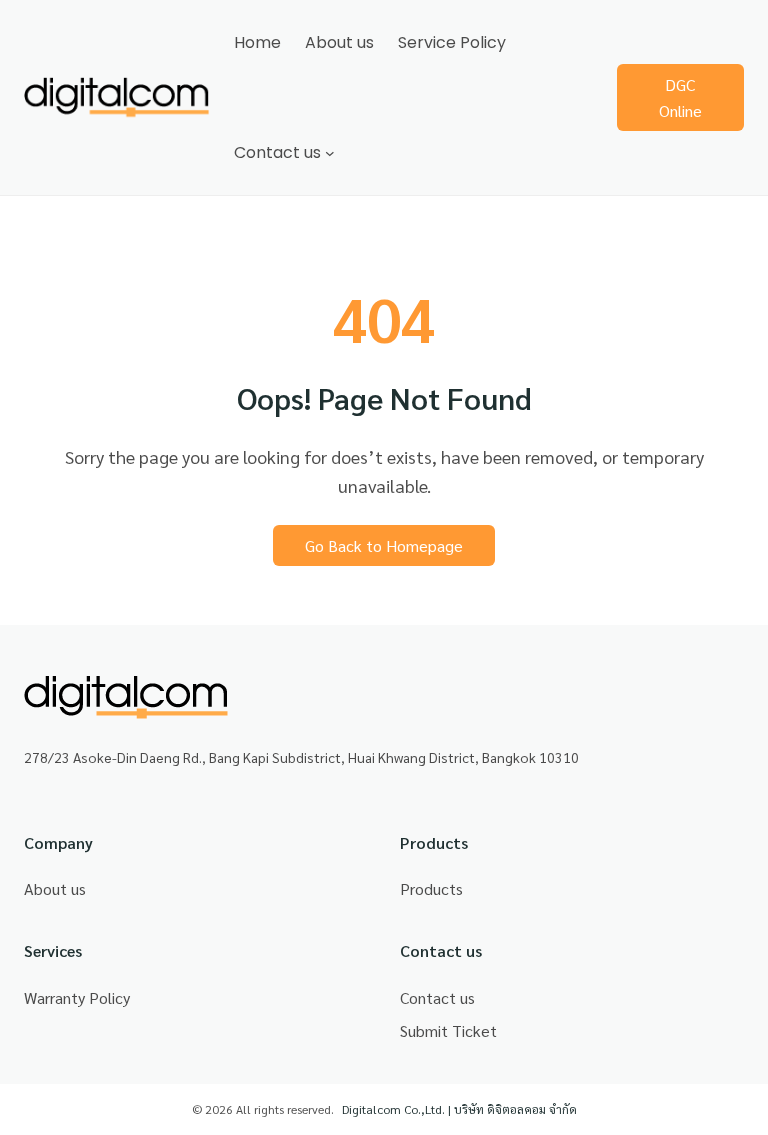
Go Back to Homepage (384, 545)
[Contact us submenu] (330, 153)
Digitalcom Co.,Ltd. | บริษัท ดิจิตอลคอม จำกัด (459, 1109)
